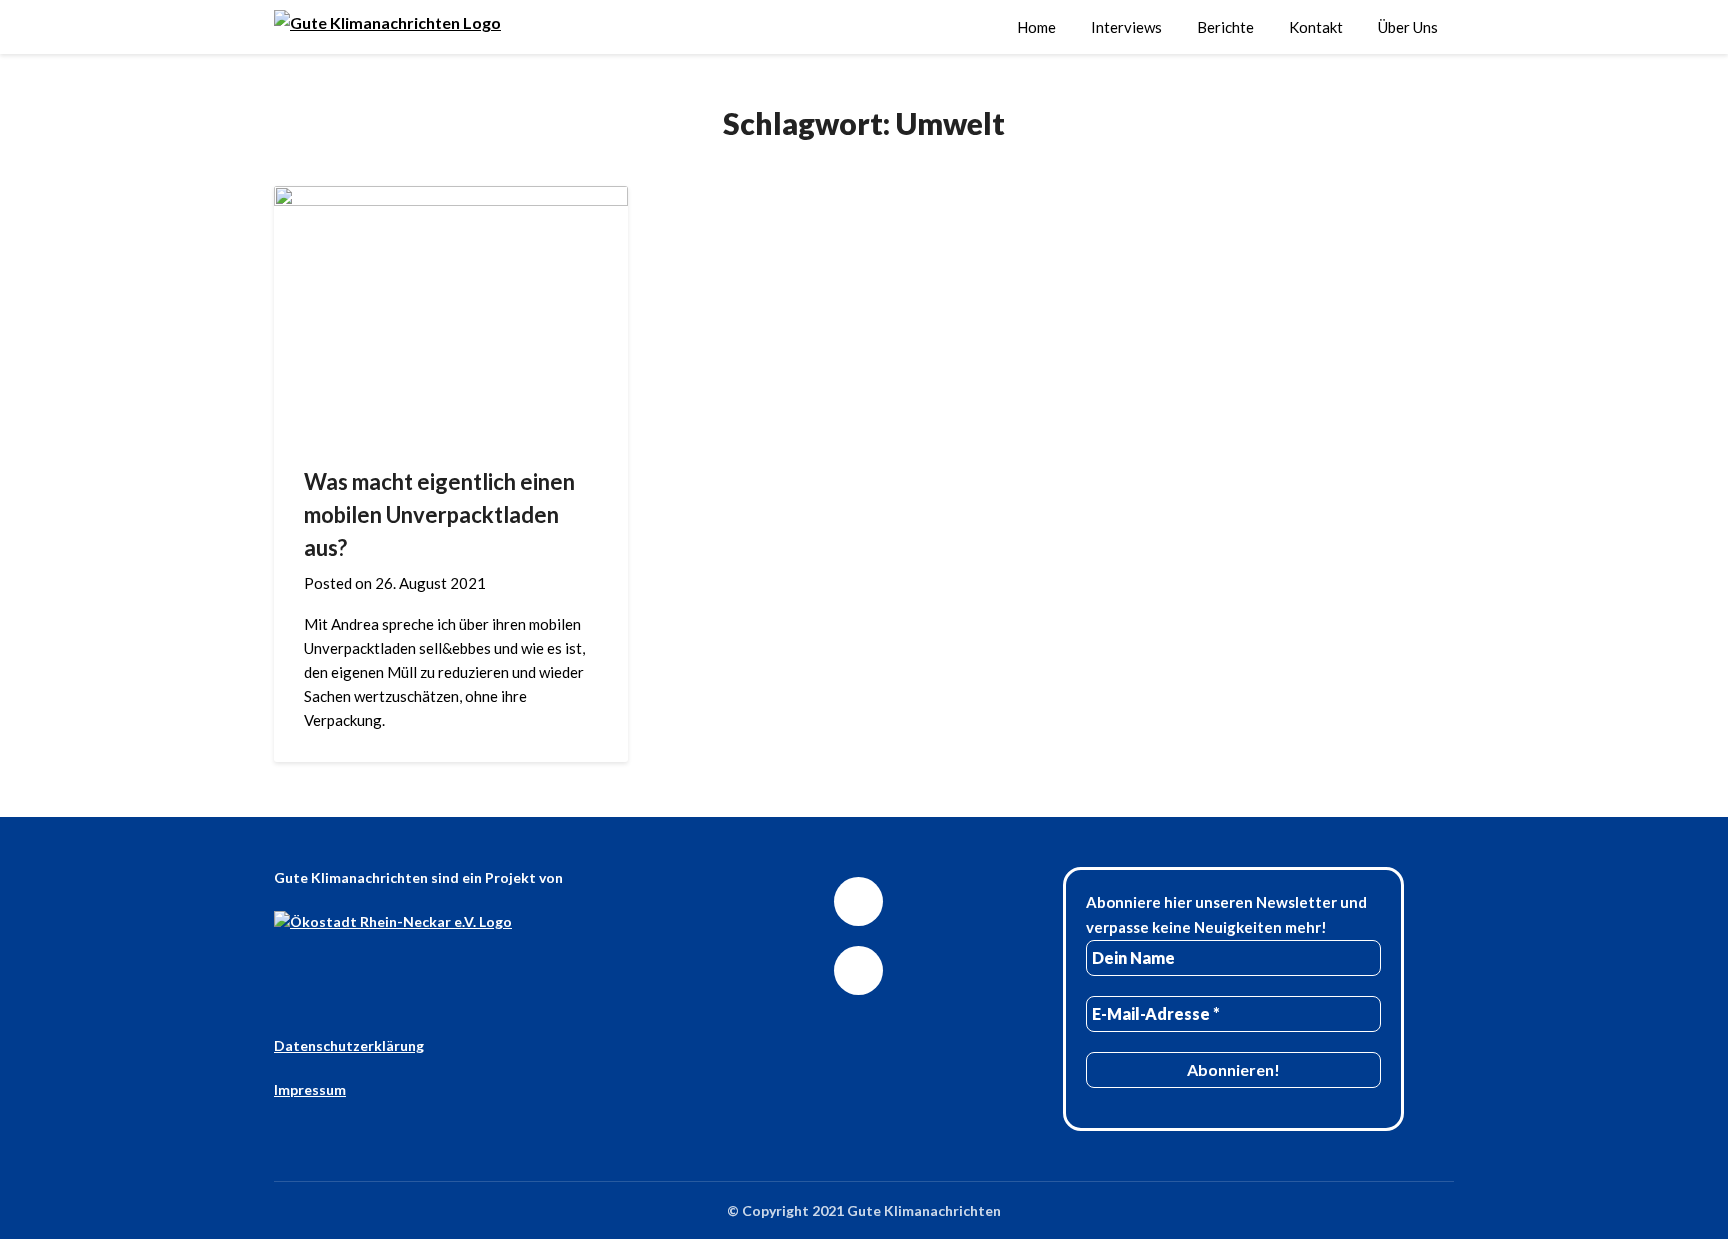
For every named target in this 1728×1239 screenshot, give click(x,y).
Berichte (1225, 27)
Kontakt (1316, 27)
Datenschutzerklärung (349, 1045)
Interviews (1126, 27)
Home (1036, 27)
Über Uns (1408, 27)
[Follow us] (858, 901)
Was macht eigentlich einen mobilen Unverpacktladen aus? (439, 514)
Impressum (310, 1089)
